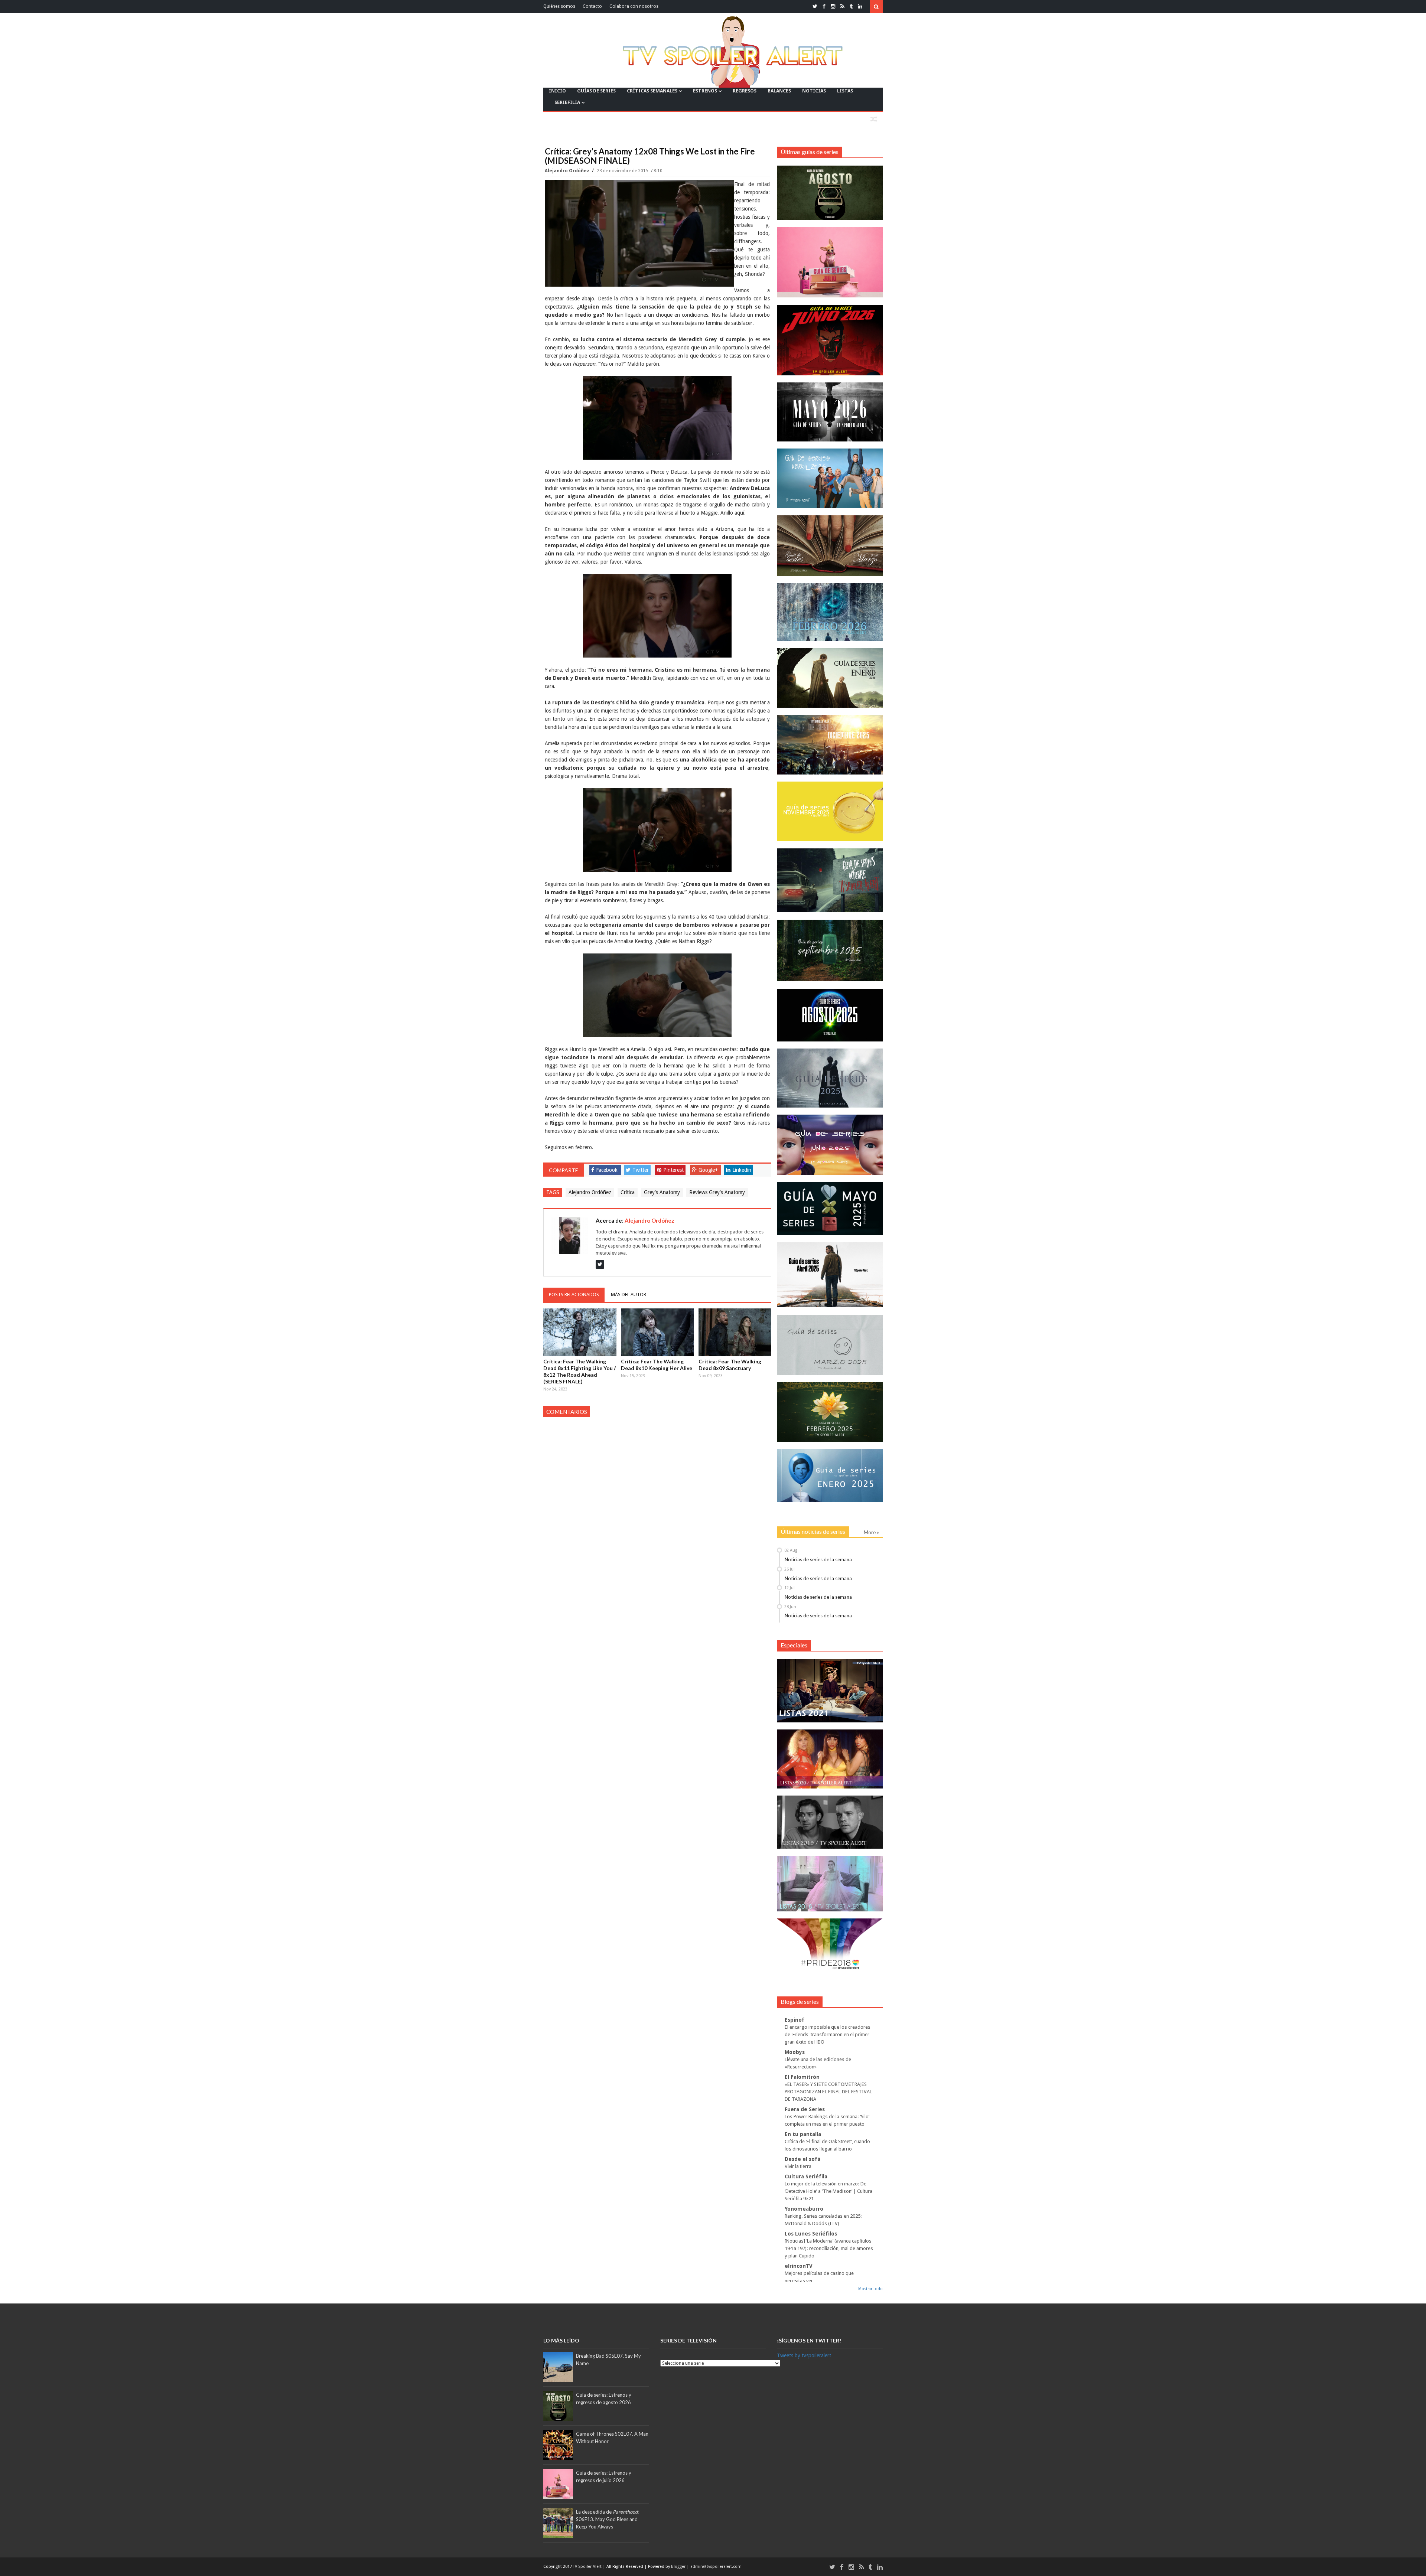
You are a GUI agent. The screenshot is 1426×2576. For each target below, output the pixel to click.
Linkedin (742, 1170)
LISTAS (845, 91)
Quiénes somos (559, 6)
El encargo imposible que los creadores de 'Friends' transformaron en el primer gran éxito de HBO (828, 2034)
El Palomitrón (802, 2077)
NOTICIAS (814, 91)
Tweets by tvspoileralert (804, 2355)
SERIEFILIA (567, 102)
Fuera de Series (805, 2109)
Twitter (641, 1170)
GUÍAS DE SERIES (596, 91)
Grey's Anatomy (662, 1192)
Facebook (607, 1170)
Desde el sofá (802, 2159)
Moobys (795, 2052)
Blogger (679, 2567)
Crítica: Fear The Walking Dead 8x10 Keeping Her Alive (657, 1365)
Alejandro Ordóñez (568, 171)
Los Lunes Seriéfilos (811, 2234)
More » (871, 1532)
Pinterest (673, 1170)
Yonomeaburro (804, 2209)
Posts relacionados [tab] (574, 1294)
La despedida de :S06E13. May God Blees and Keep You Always (607, 2519)
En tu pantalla (803, 2134)
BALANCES (779, 91)
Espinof (795, 2020)
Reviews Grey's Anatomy (717, 1192)
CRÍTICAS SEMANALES (652, 91)
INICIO (557, 91)
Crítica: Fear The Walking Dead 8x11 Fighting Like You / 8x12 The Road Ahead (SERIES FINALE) (579, 1371)
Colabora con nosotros (634, 6)
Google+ (708, 1170)
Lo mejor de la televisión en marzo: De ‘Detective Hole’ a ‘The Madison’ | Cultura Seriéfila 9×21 (828, 2191)
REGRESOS (745, 91)
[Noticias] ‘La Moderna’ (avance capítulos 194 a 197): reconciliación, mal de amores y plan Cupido (829, 2248)
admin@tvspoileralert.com (716, 2567)
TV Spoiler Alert (588, 2567)
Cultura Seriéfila (806, 2176)
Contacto (592, 6)
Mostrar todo (870, 2289)
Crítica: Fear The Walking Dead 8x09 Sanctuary (730, 1365)
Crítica (628, 1192)
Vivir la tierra (798, 2166)
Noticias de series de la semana (818, 1559)
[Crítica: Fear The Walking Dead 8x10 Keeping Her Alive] (657, 1332)
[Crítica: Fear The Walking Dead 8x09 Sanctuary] (735, 1332)
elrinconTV (799, 2266)
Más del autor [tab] (629, 1294)
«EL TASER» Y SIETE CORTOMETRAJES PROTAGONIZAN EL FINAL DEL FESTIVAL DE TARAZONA (828, 2092)
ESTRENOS (705, 91)
